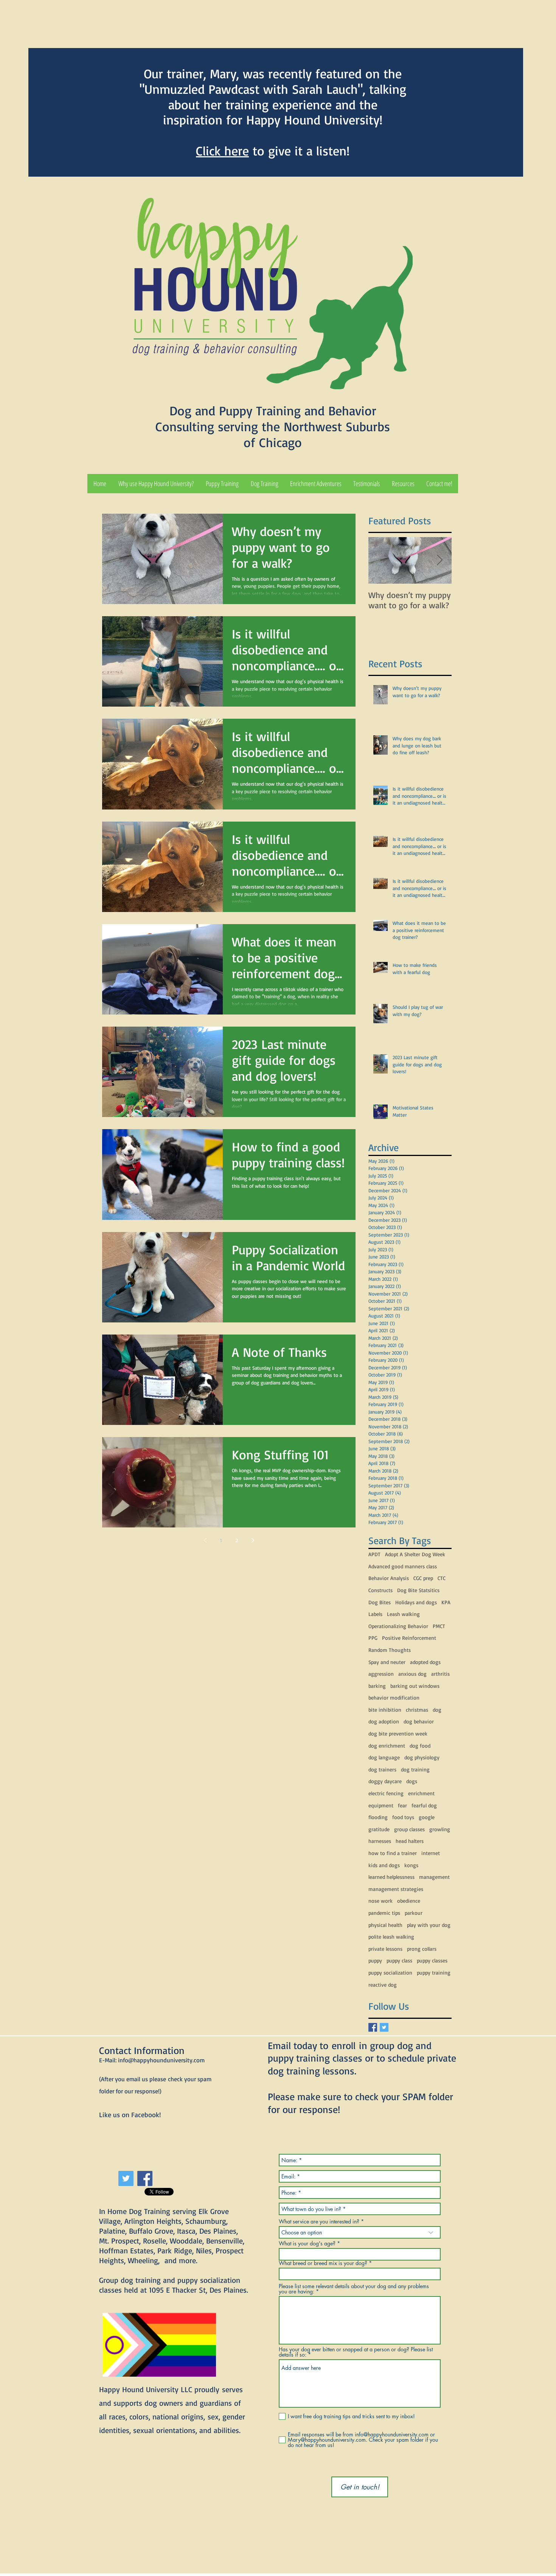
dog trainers (382, 1769)
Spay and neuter (387, 1662)
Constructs (381, 1590)
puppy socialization (390, 1972)
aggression (381, 1674)
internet (431, 1853)
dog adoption (384, 1721)
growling (440, 1829)
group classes (409, 1829)
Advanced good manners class (403, 1566)
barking (377, 1686)
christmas (417, 1710)
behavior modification (394, 1697)
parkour (414, 1913)
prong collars (422, 1949)
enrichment (421, 1793)
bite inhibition (385, 1710)
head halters (410, 1841)
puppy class (399, 1960)
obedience (409, 1901)
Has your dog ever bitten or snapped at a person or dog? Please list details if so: (356, 2352)
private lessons (385, 1949)
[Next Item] (440, 560)
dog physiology (422, 1757)
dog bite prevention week (398, 1733)
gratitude (379, 1829)
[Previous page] (205, 1540)
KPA (446, 1602)
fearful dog (424, 1805)
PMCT (439, 1626)
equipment (381, 1805)
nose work (381, 1901)
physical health (385, 1925)
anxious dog (412, 1674)
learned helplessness (391, 1877)
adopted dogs (425, 1662)
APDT (374, 1554)
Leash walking (403, 1614)
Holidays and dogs (416, 1602)
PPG (373, 1638)
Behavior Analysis (389, 1578)
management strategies (396, 1889)
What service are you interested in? (319, 2222)
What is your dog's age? (307, 2244)
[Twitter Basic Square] (384, 2027)
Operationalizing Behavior (398, 1626)
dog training (415, 1769)
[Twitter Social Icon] (126, 2178)
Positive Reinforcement (409, 1638)
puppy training (434, 1972)
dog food (420, 1746)
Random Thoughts (390, 1650)
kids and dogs (384, 1865)
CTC (442, 1578)
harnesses (380, 1841)
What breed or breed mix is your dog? (323, 2263)
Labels (375, 1614)
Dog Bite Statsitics (418, 1590)
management (434, 1877)
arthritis (440, 1674)
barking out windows (415, 1686)
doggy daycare (385, 1781)
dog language (384, 1757)
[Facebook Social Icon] (145, 2178)
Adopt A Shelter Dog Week (415, 1554)
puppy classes (432, 1960)
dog (437, 1710)
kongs (411, 1865)
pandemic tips (384, 1913)
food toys (403, 1817)
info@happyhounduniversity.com (161, 2060)
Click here (222, 151)
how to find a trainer (393, 1853)
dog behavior (419, 1721)
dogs (412, 1781)
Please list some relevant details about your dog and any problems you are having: (354, 2289)
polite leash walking (391, 1937)
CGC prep (423, 1578)
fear (402, 1805)
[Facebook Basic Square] (373, 2027)
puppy (375, 1960)
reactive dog (383, 1985)
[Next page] (253, 1540)
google (427, 1817)
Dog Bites (380, 1602)
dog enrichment (387, 1746)
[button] (222, 484)
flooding (378, 1817)
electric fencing (386, 1793)
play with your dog (429, 1925)
